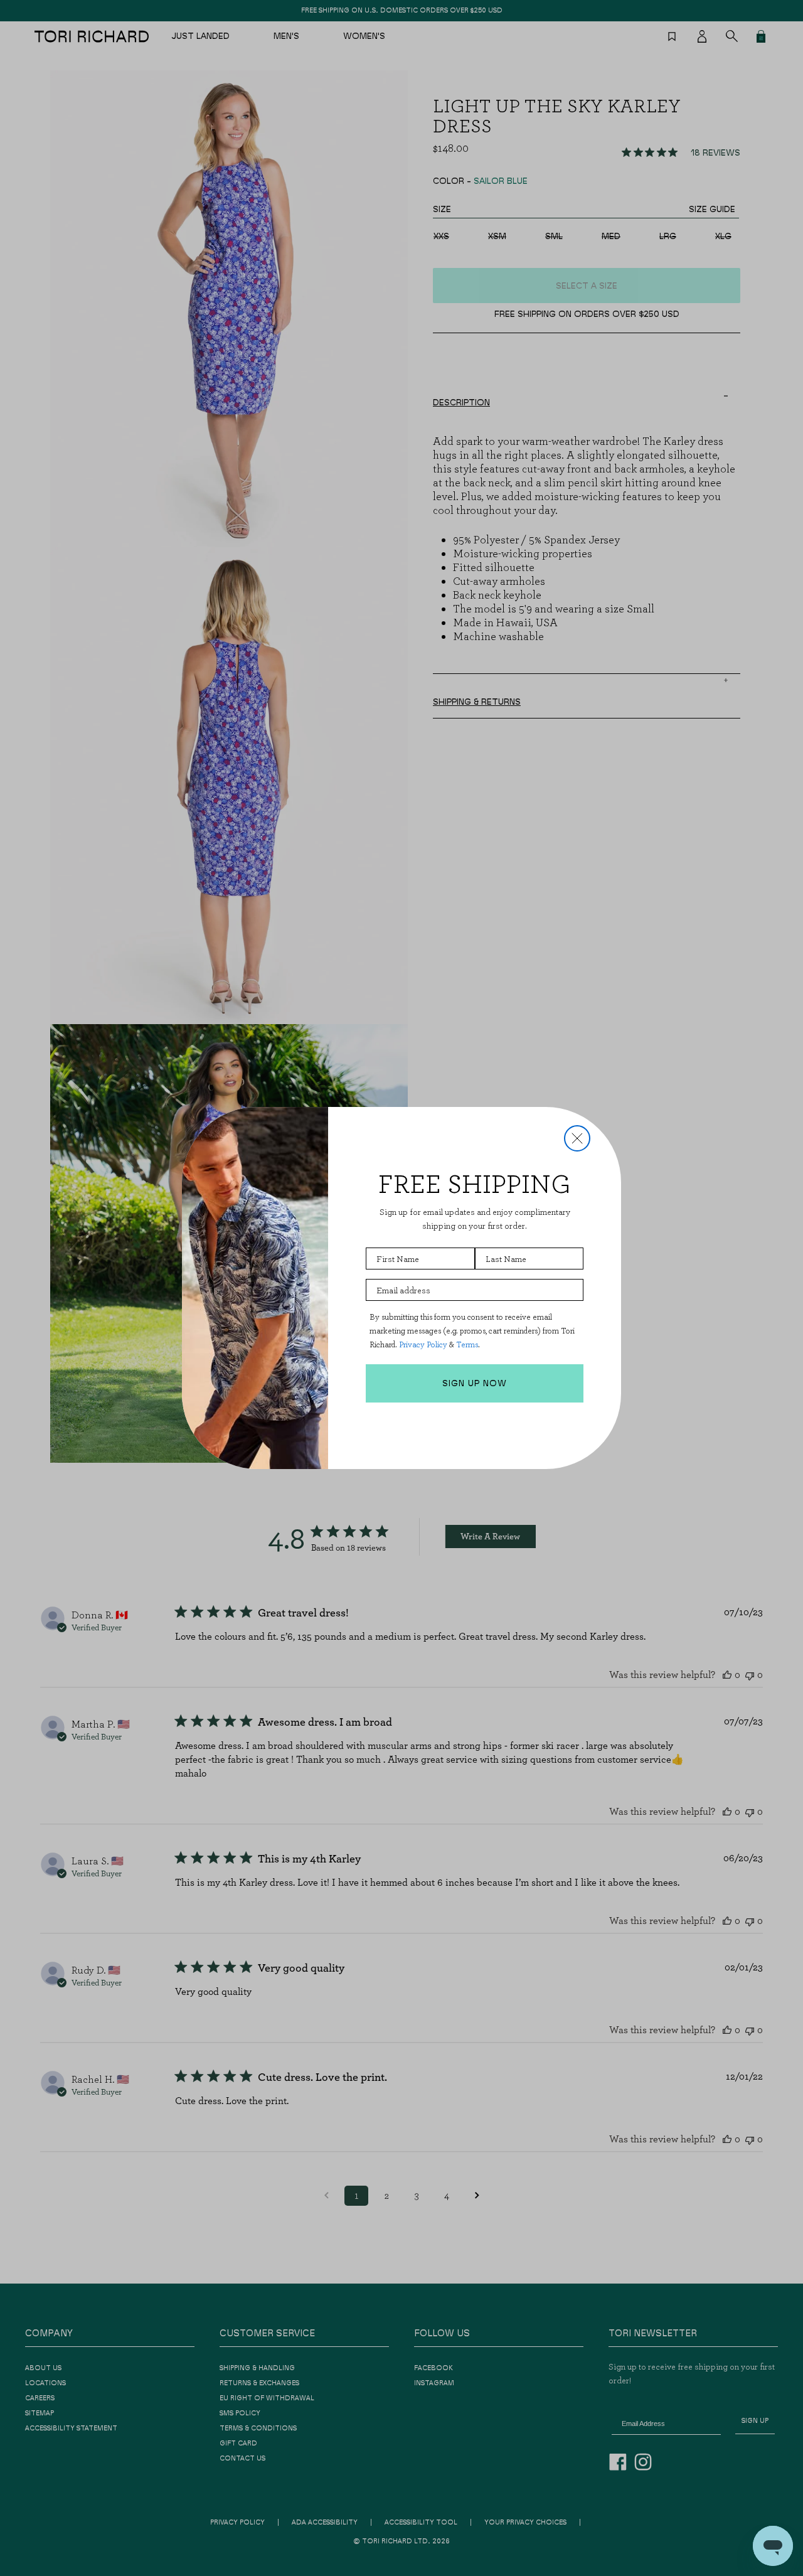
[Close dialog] (577, 1138)
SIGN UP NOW (475, 1384)
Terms (467, 1344)
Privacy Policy (423, 1344)
